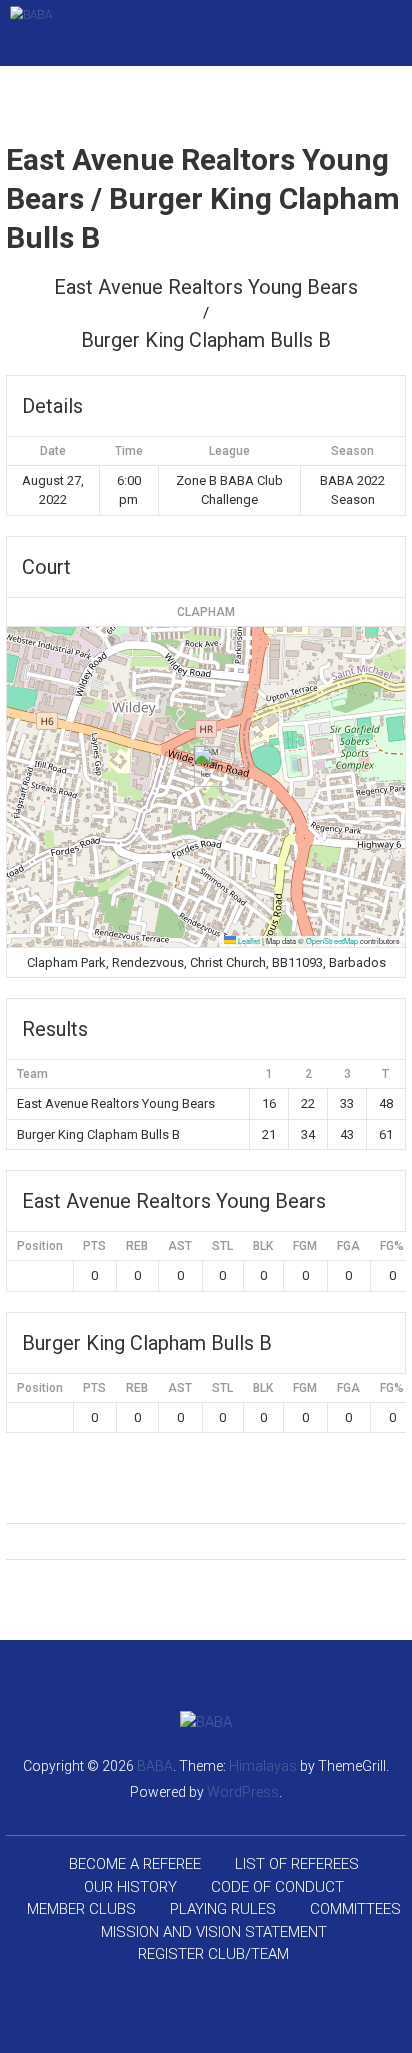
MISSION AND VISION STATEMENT (214, 1932)
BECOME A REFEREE (135, 1864)
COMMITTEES (355, 1909)
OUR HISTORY (130, 1887)
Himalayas (263, 1766)
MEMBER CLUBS (81, 1909)
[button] (206, 766)
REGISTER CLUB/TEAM (213, 1954)
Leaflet (248, 940)
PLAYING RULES (223, 1909)
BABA (155, 1766)
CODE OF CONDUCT (277, 1887)
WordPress (243, 1792)
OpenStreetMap (332, 940)
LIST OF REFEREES (297, 1864)
